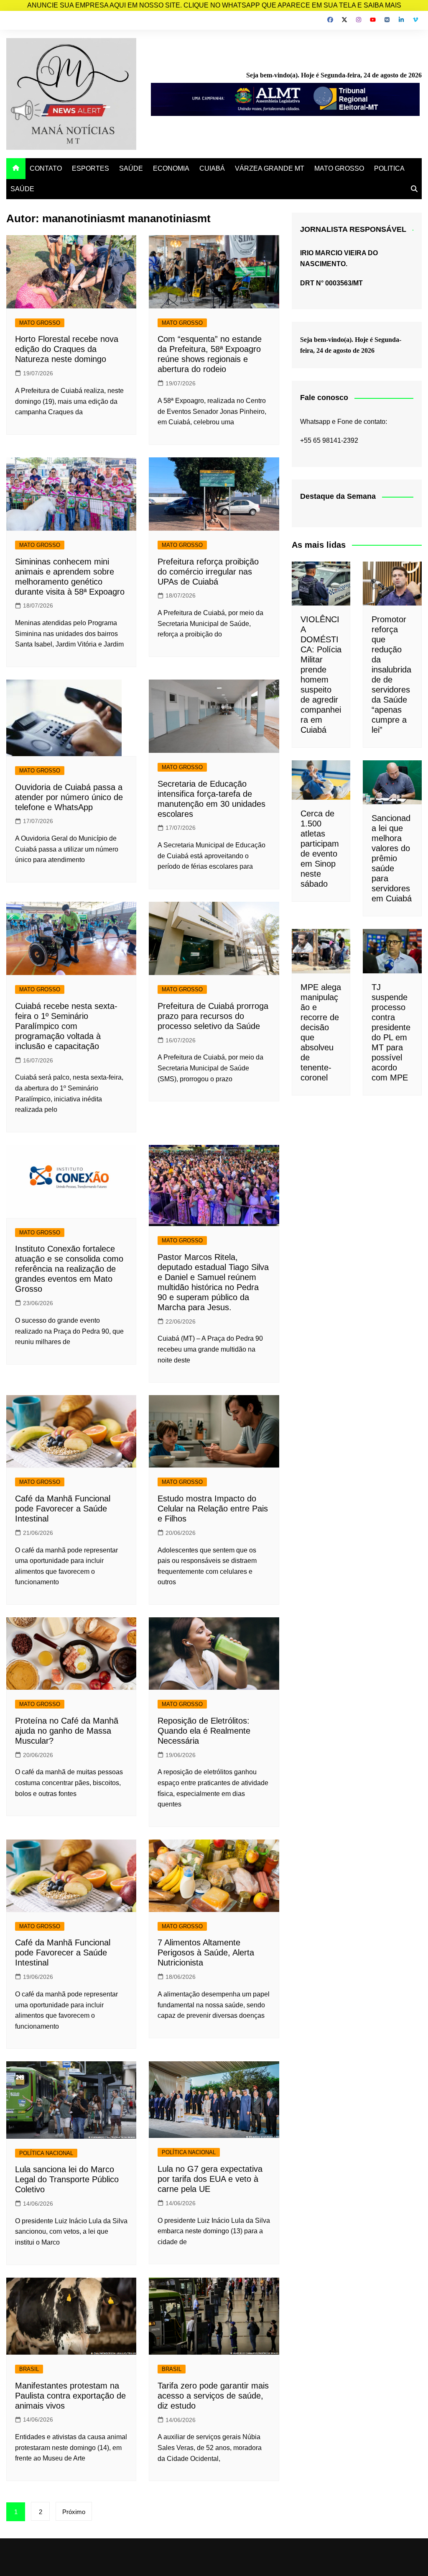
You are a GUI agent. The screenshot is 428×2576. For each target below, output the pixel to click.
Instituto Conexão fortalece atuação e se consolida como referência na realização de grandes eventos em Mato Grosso (69, 1269)
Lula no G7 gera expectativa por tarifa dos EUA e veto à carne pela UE (210, 2179)
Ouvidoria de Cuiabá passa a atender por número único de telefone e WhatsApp (69, 797)
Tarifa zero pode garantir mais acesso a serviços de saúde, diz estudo (213, 2396)
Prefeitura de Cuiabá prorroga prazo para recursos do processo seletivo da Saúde (213, 1016)
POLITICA (389, 168)
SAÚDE (131, 168)
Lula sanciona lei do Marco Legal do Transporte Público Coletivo (67, 2179)
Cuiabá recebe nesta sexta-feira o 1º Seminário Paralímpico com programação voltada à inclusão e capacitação (66, 1026)
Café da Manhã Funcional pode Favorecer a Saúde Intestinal (63, 1509)
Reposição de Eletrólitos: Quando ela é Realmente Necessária (204, 1731)
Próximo (74, 2512)
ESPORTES (90, 168)
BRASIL (29, 2369)
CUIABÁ (212, 168)
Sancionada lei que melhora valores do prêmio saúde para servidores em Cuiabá (392, 858)
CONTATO (46, 168)
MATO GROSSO (339, 168)
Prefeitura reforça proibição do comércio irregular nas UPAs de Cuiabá (208, 572)
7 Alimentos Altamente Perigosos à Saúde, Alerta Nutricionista (206, 1953)
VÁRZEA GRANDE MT (270, 168)
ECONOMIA (171, 168)
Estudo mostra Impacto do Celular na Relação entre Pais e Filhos (213, 1509)
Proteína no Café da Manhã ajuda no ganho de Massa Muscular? (67, 1731)
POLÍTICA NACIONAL (46, 2153)
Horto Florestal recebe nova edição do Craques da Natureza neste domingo (67, 349)
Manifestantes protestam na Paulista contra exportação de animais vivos (70, 2396)
